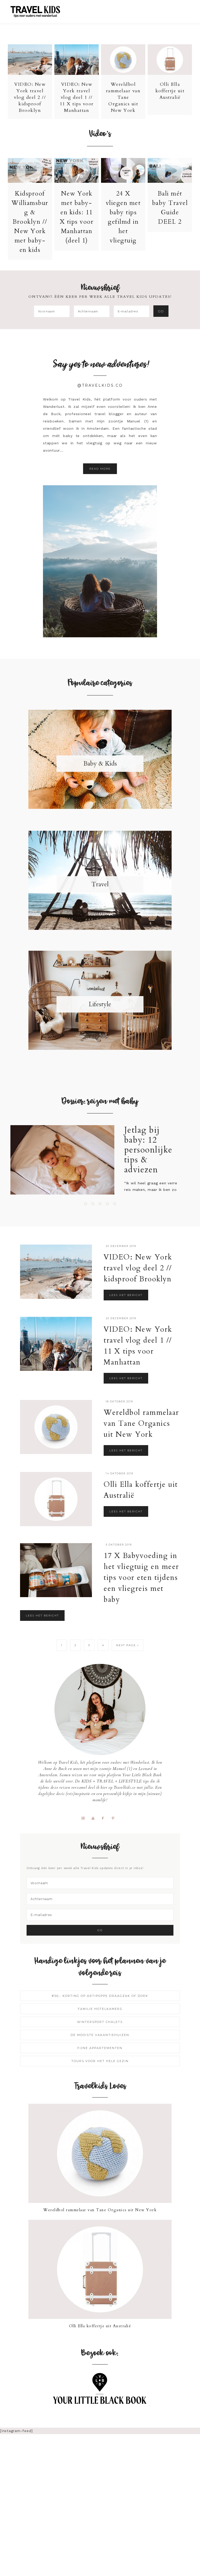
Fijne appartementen (100, 2048)
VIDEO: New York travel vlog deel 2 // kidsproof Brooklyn (30, 97)
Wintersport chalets (100, 2022)
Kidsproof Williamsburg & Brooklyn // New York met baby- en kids (30, 222)
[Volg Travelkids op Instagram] (85, 1818)
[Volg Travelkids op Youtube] (95, 1818)
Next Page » (128, 1645)
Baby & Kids (100, 764)
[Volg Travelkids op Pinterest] (115, 1818)
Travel (100, 884)
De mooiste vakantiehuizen (100, 2035)
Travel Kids (40, 11)
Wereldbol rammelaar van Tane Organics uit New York (123, 97)
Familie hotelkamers (100, 2009)
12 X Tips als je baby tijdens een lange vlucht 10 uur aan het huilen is (158, 1155)
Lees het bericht (126, 1295)
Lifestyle (100, 1004)
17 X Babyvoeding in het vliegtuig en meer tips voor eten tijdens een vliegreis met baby (141, 1578)
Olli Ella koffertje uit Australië (170, 91)
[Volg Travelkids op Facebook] (105, 1818)
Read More (100, 469)
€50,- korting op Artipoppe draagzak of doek (100, 1996)
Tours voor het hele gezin (100, 2061)
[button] (185, 9)
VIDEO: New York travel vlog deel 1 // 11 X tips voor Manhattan (77, 97)
